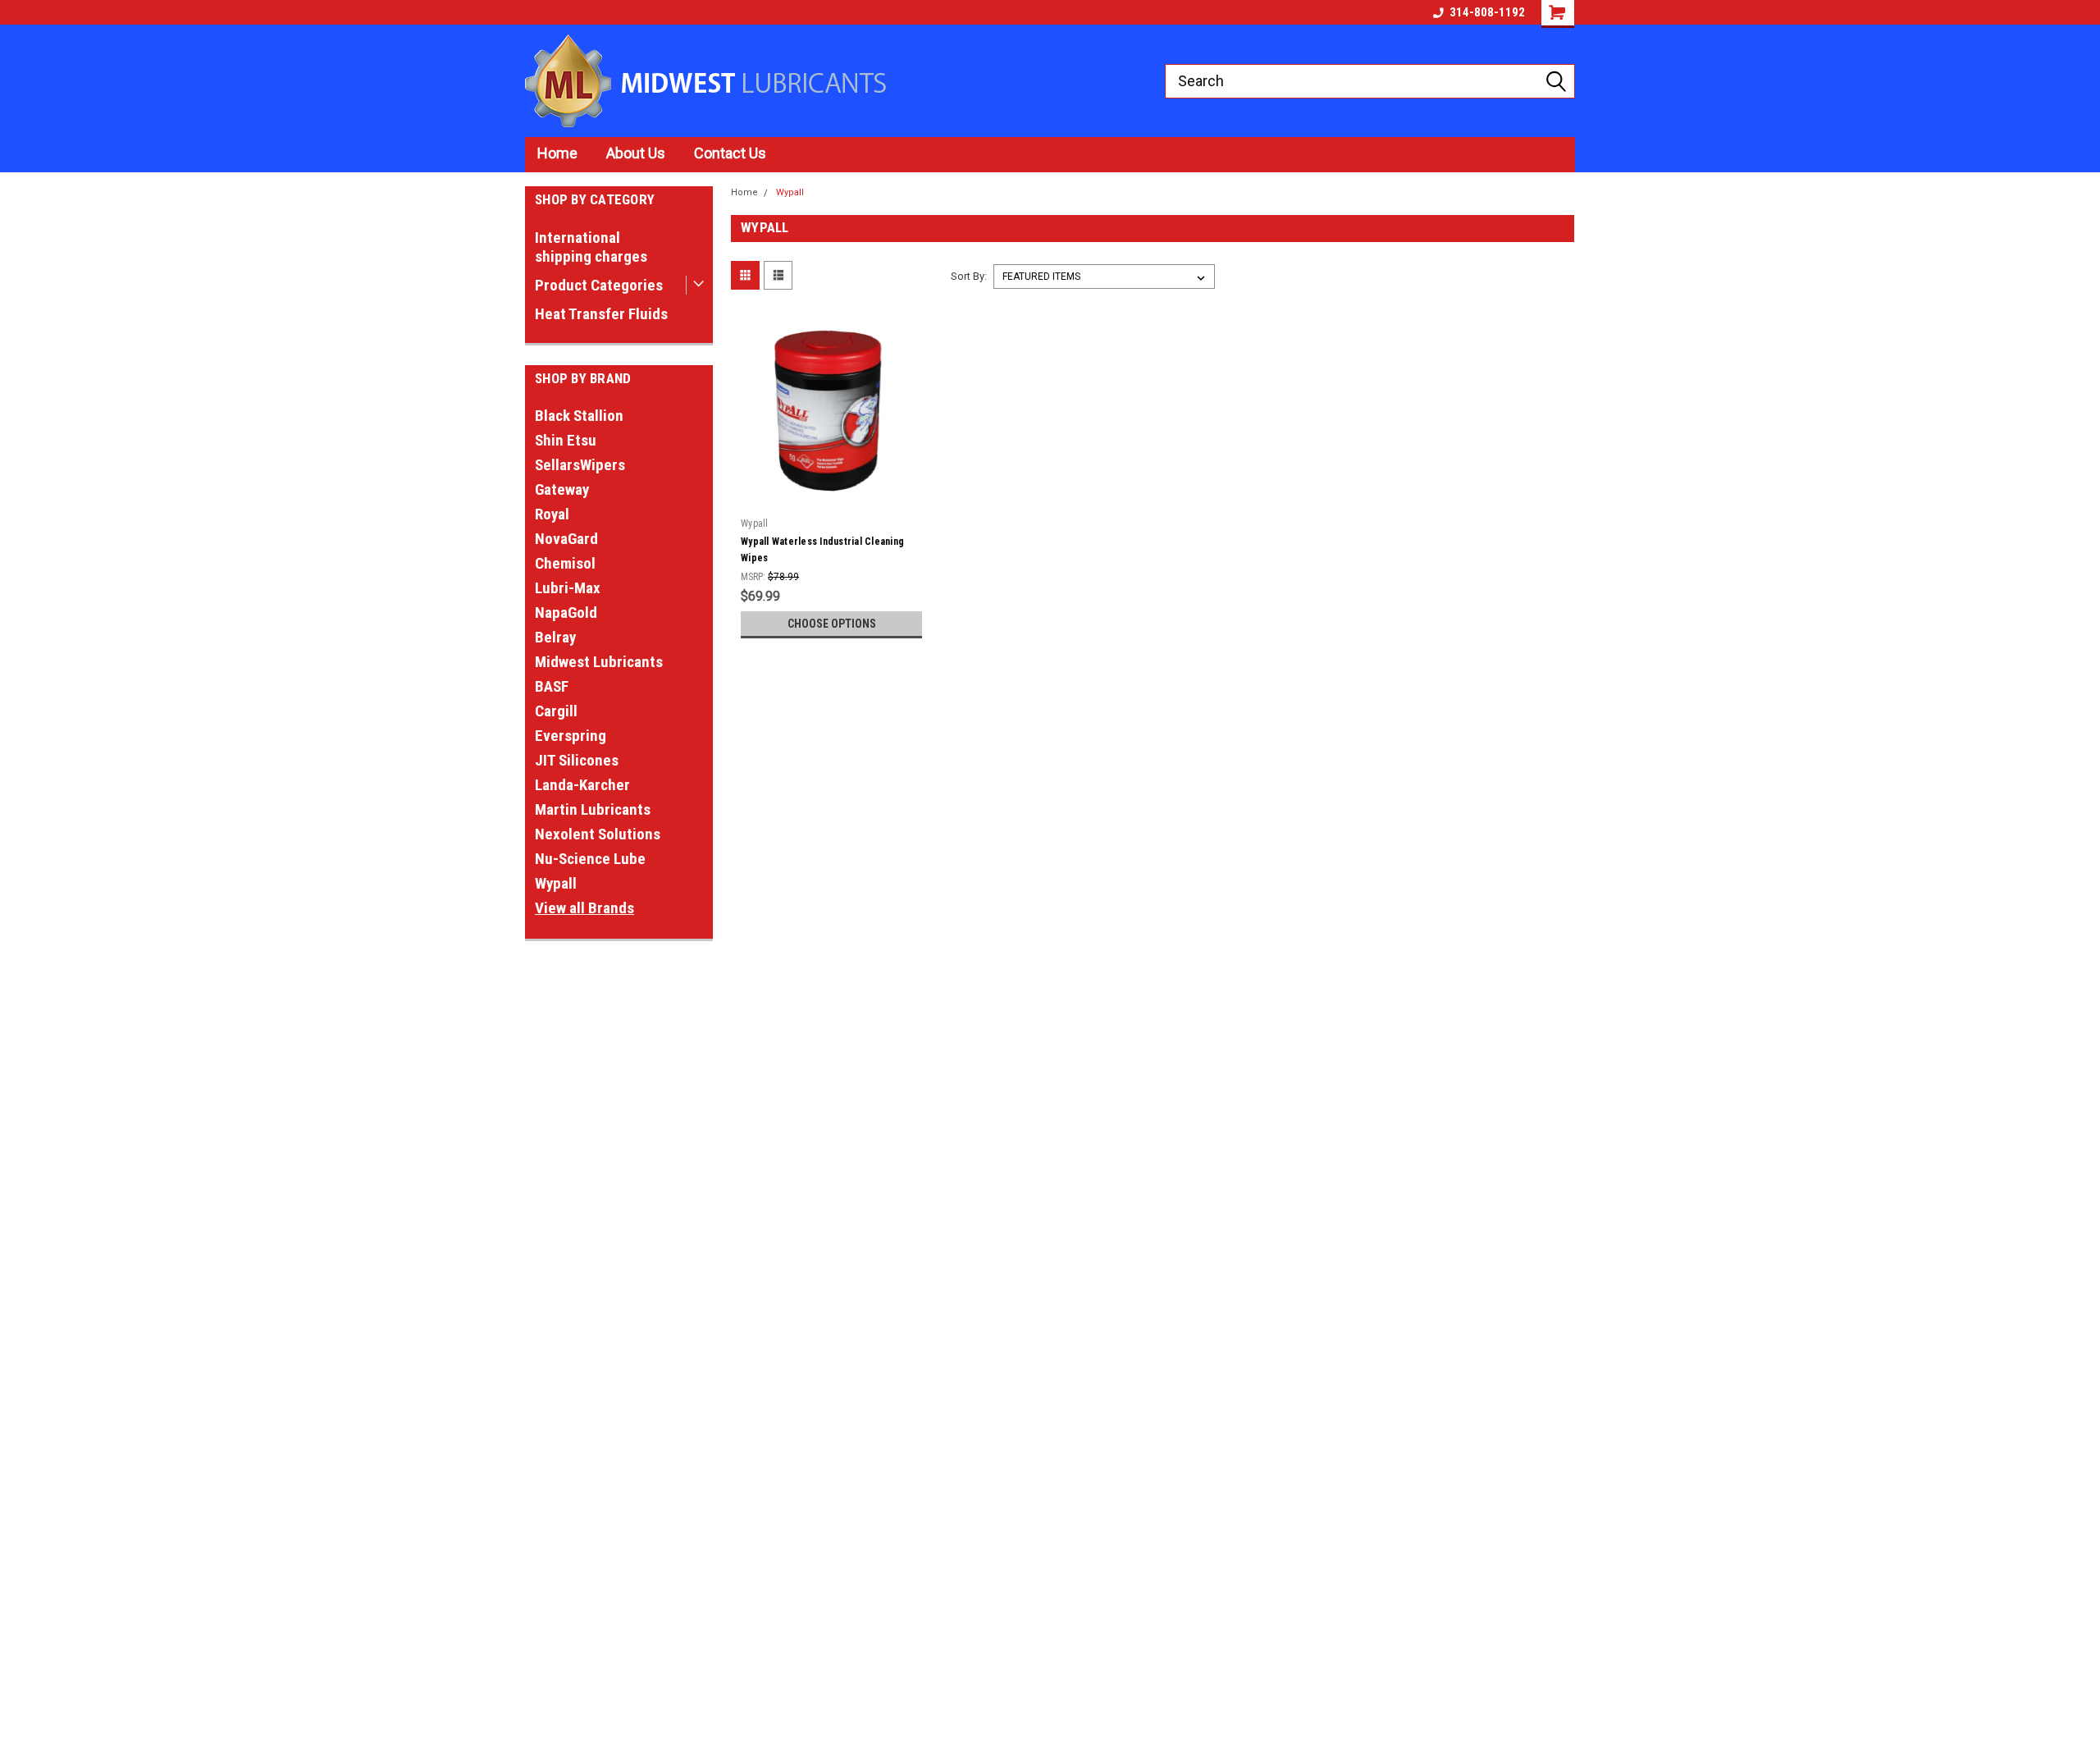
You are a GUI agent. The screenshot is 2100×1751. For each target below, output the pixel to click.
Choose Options (832, 624)
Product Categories (599, 285)
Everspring (571, 736)
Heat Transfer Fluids (601, 314)
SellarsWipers (580, 465)
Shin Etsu (566, 440)
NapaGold (566, 613)
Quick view (832, 498)
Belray (555, 637)
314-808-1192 (1487, 12)
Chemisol (565, 563)
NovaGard (566, 539)
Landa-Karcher (582, 785)
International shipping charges (591, 247)
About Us (636, 153)
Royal (552, 514)
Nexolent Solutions (598, 834)
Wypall (556, 883)
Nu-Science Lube (590, 859)
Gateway (562, 489)
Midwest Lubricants (599, 662)
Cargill (556, 711)
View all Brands (584, 908)
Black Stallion (579, 416)
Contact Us (730, 153)
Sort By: (969, 276)
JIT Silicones (577, 760)
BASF (552, 686)
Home (557, 153)
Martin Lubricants (593, 809)
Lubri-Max (568, 588)
